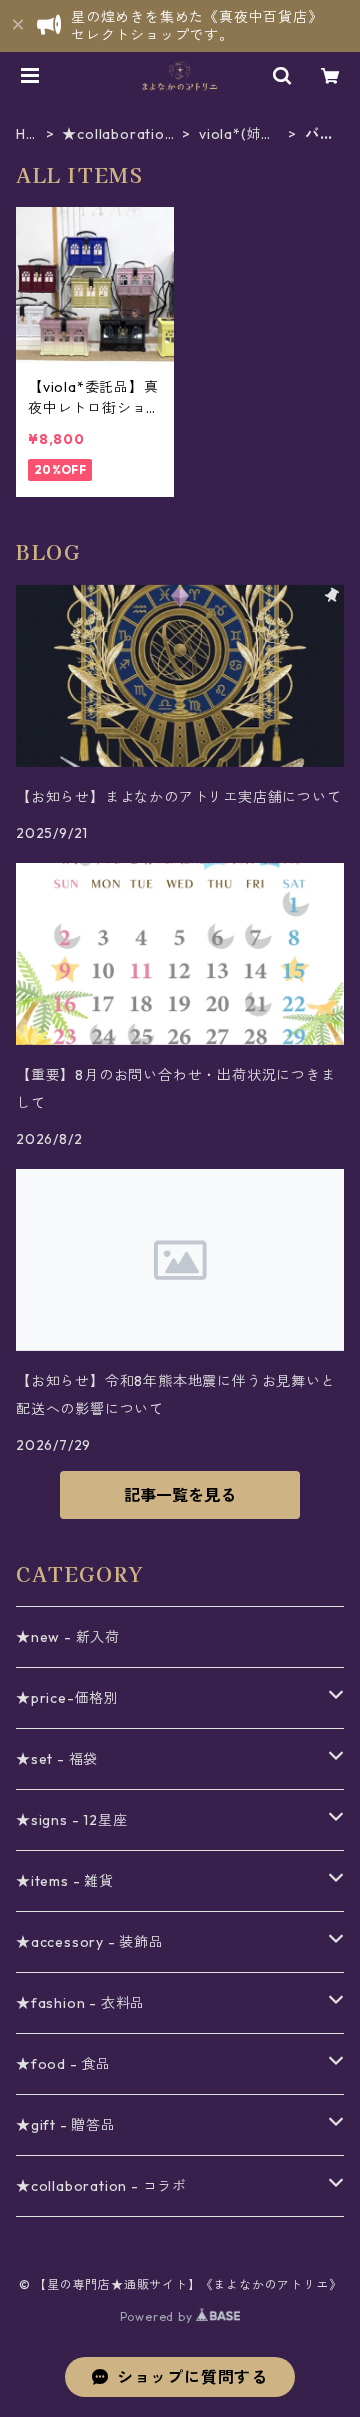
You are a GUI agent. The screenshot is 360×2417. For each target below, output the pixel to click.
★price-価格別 (67, 1698)
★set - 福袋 (57, 1759)
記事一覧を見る (180, 1495)
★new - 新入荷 (68, 1637)
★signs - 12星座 (71, 1820)
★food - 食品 (63, 2064)
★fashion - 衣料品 (80, 2003)
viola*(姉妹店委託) (237, 134)
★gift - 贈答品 (66, 2125)
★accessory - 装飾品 (90, 1942)
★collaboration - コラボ (117, 134)
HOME (27, 134)
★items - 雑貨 (65, 1881)
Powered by (158, 2316)
